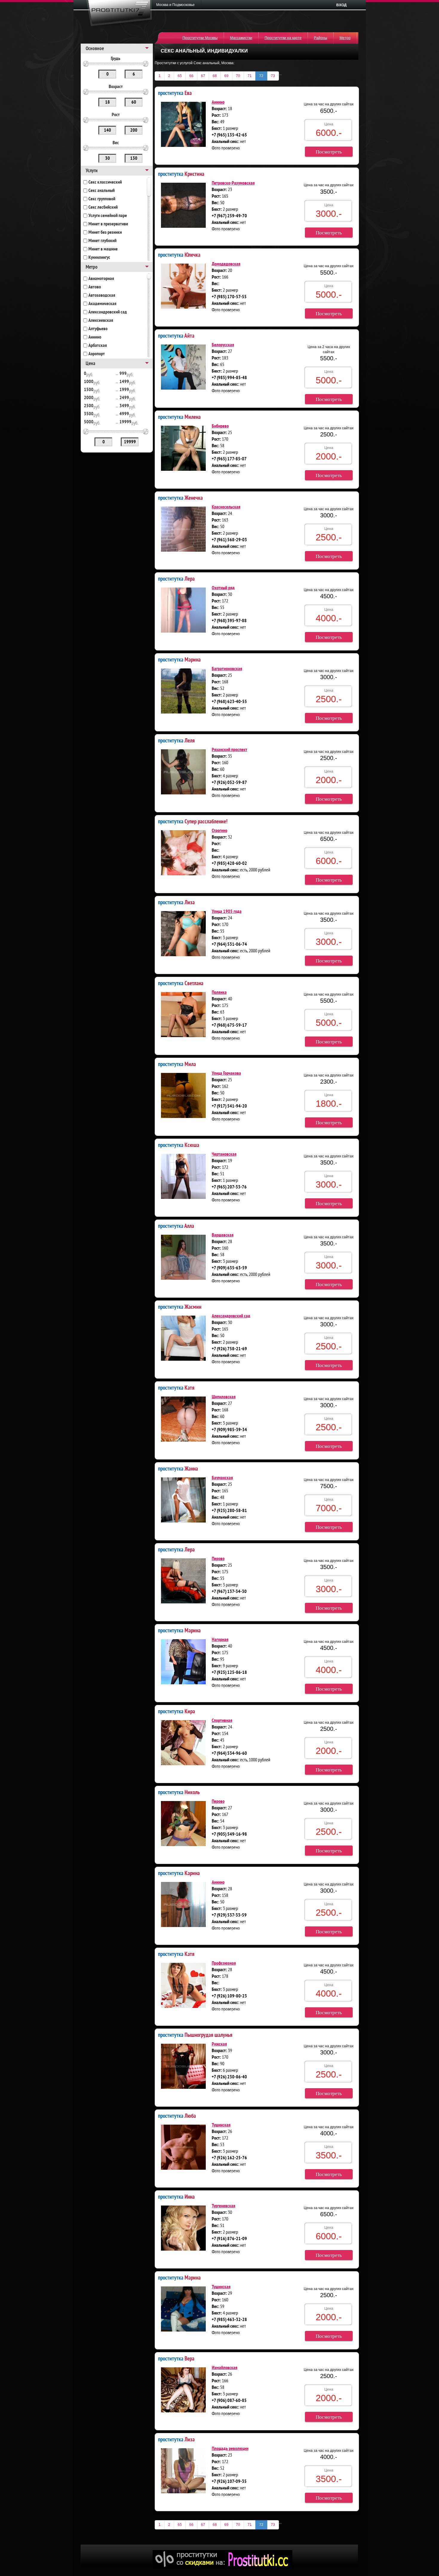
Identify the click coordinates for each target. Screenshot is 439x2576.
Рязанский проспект (230, 750)
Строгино (219, 831)
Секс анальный (102, 191)
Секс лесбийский (103, 207)
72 (261, 76)
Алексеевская (101, 321)
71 (250, 76)
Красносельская (226, 507)
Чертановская (224, 1154)
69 (226, 76)
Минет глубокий (102, 241)
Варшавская (223, 1235)
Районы (321, 38)
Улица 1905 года (227, 912)
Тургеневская (224, 2206)
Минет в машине (103, 249)
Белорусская (223, 345)
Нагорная (220, 1640)
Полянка (219, 993)
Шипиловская (224, 1397)
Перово (218, 1559)
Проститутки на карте (283, 38)
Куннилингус (99, 258)
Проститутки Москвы (200, 38)
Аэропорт (97, 354)
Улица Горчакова (226, 1074)
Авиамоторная (101, 279)
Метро (345, 38)
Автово (95, 287)
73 (273, 76)
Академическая (102, 304)
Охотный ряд (223, 588)
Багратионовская (227, 669)
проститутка (175, 93)
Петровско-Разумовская (233, 183)
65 (180, 76)
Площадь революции (230, 2449)
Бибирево (220, 426)
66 (191, 76)
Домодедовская (226, 264)
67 (203, 76)
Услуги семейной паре (108, 216)
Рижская (219, 2044)
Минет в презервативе (108, 224)
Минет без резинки (105, 233)
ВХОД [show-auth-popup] (341, 5)
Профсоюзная (224, 1963)
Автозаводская (102, 296)
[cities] (177, 5)
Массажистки (241, 38)
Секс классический (105, 182)
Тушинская (221, 2125)
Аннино (95, 337)
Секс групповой (102, 199)
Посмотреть (329, 152)
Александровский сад (108, 312)
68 (215, 76)
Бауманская (222, 1478)
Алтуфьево (98, 329)
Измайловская (225, 2368)
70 (238, 76)
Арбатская (98, 346)
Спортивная (222, 1721)
